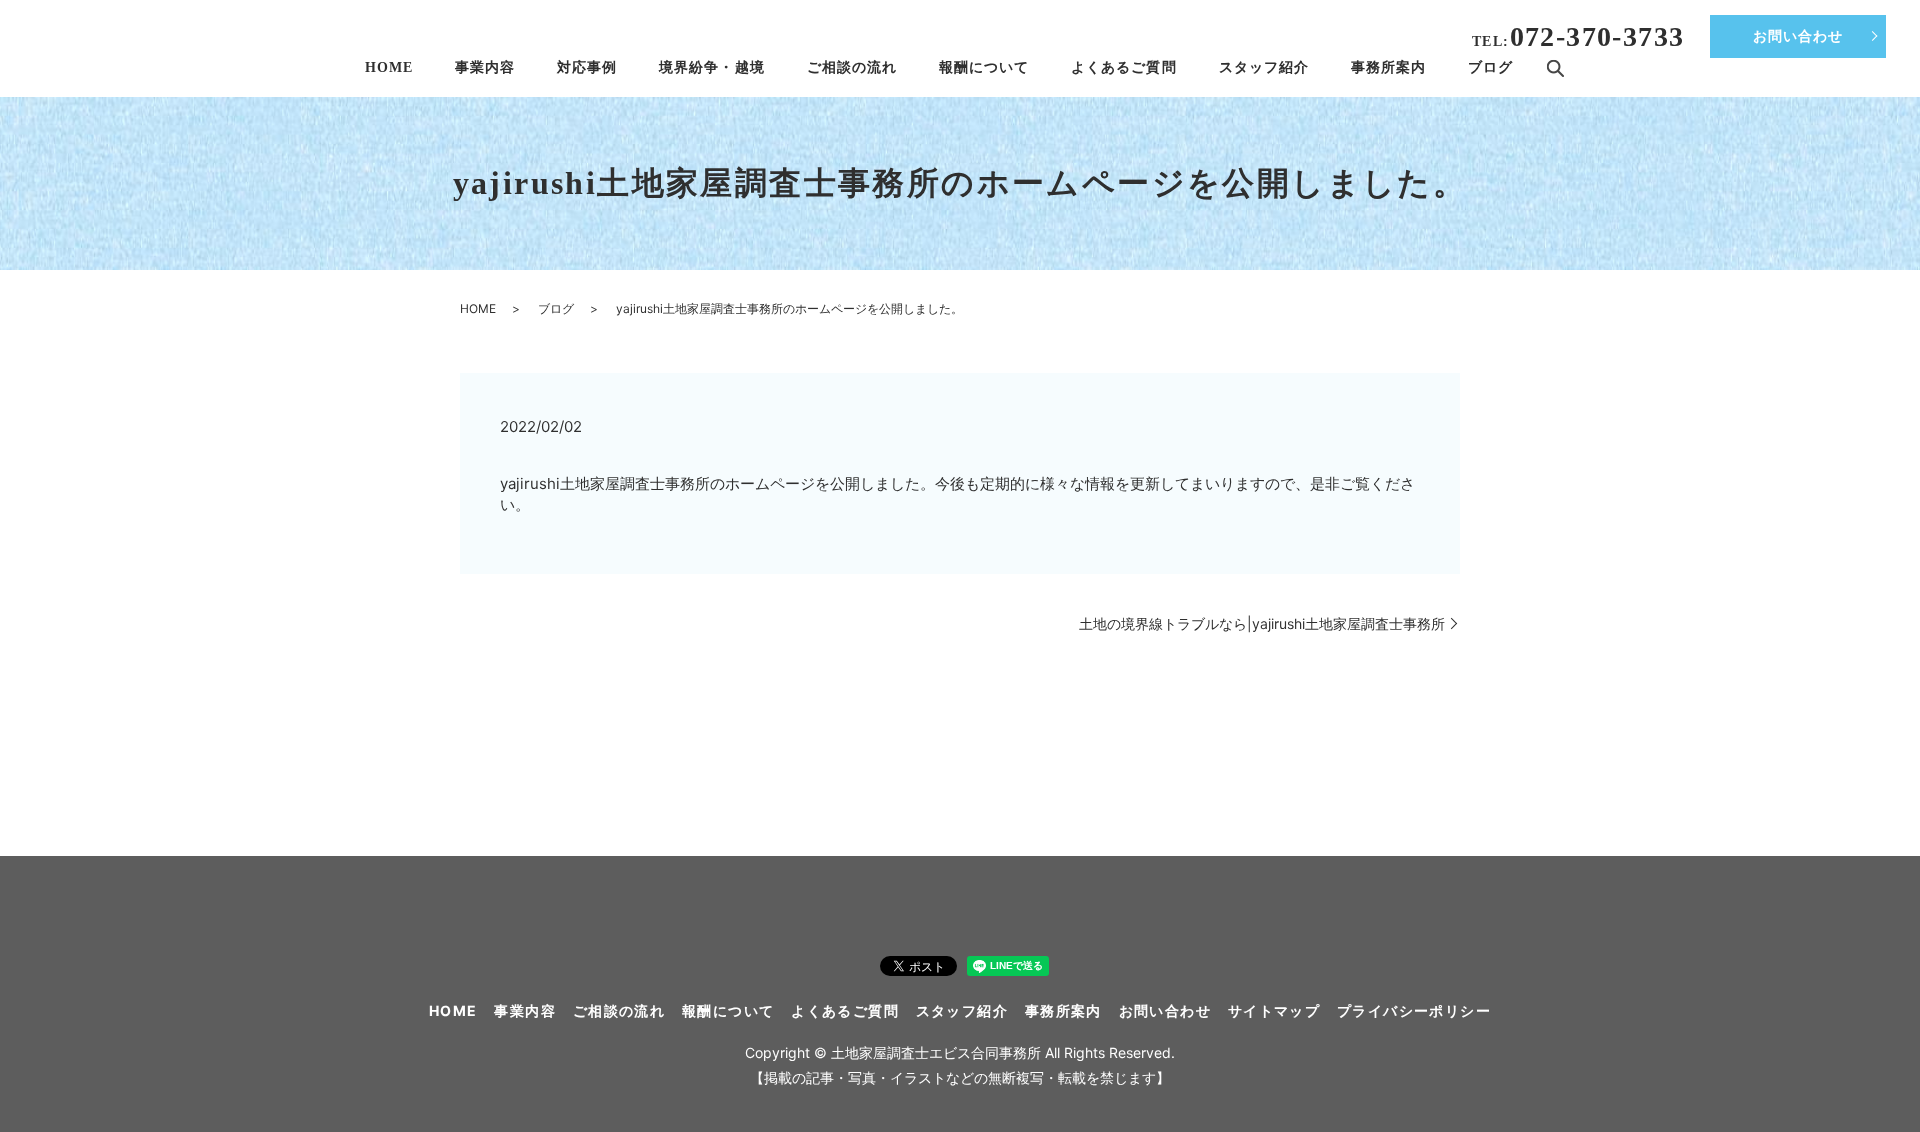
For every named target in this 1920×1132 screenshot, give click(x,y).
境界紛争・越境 (711, 67)
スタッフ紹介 (1264, 67)
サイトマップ (1274, 1010)
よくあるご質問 (1123, 67)
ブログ (1490, 67)
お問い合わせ (1798, 36)
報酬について (984, 67)
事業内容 (485, 67)
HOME (389, 67)
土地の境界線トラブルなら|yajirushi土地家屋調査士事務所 (1262, 623)
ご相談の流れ (852, 67)
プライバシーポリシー (1414, 1010)
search (1555, 69)
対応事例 (587, 67)
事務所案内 (1388, 67)
